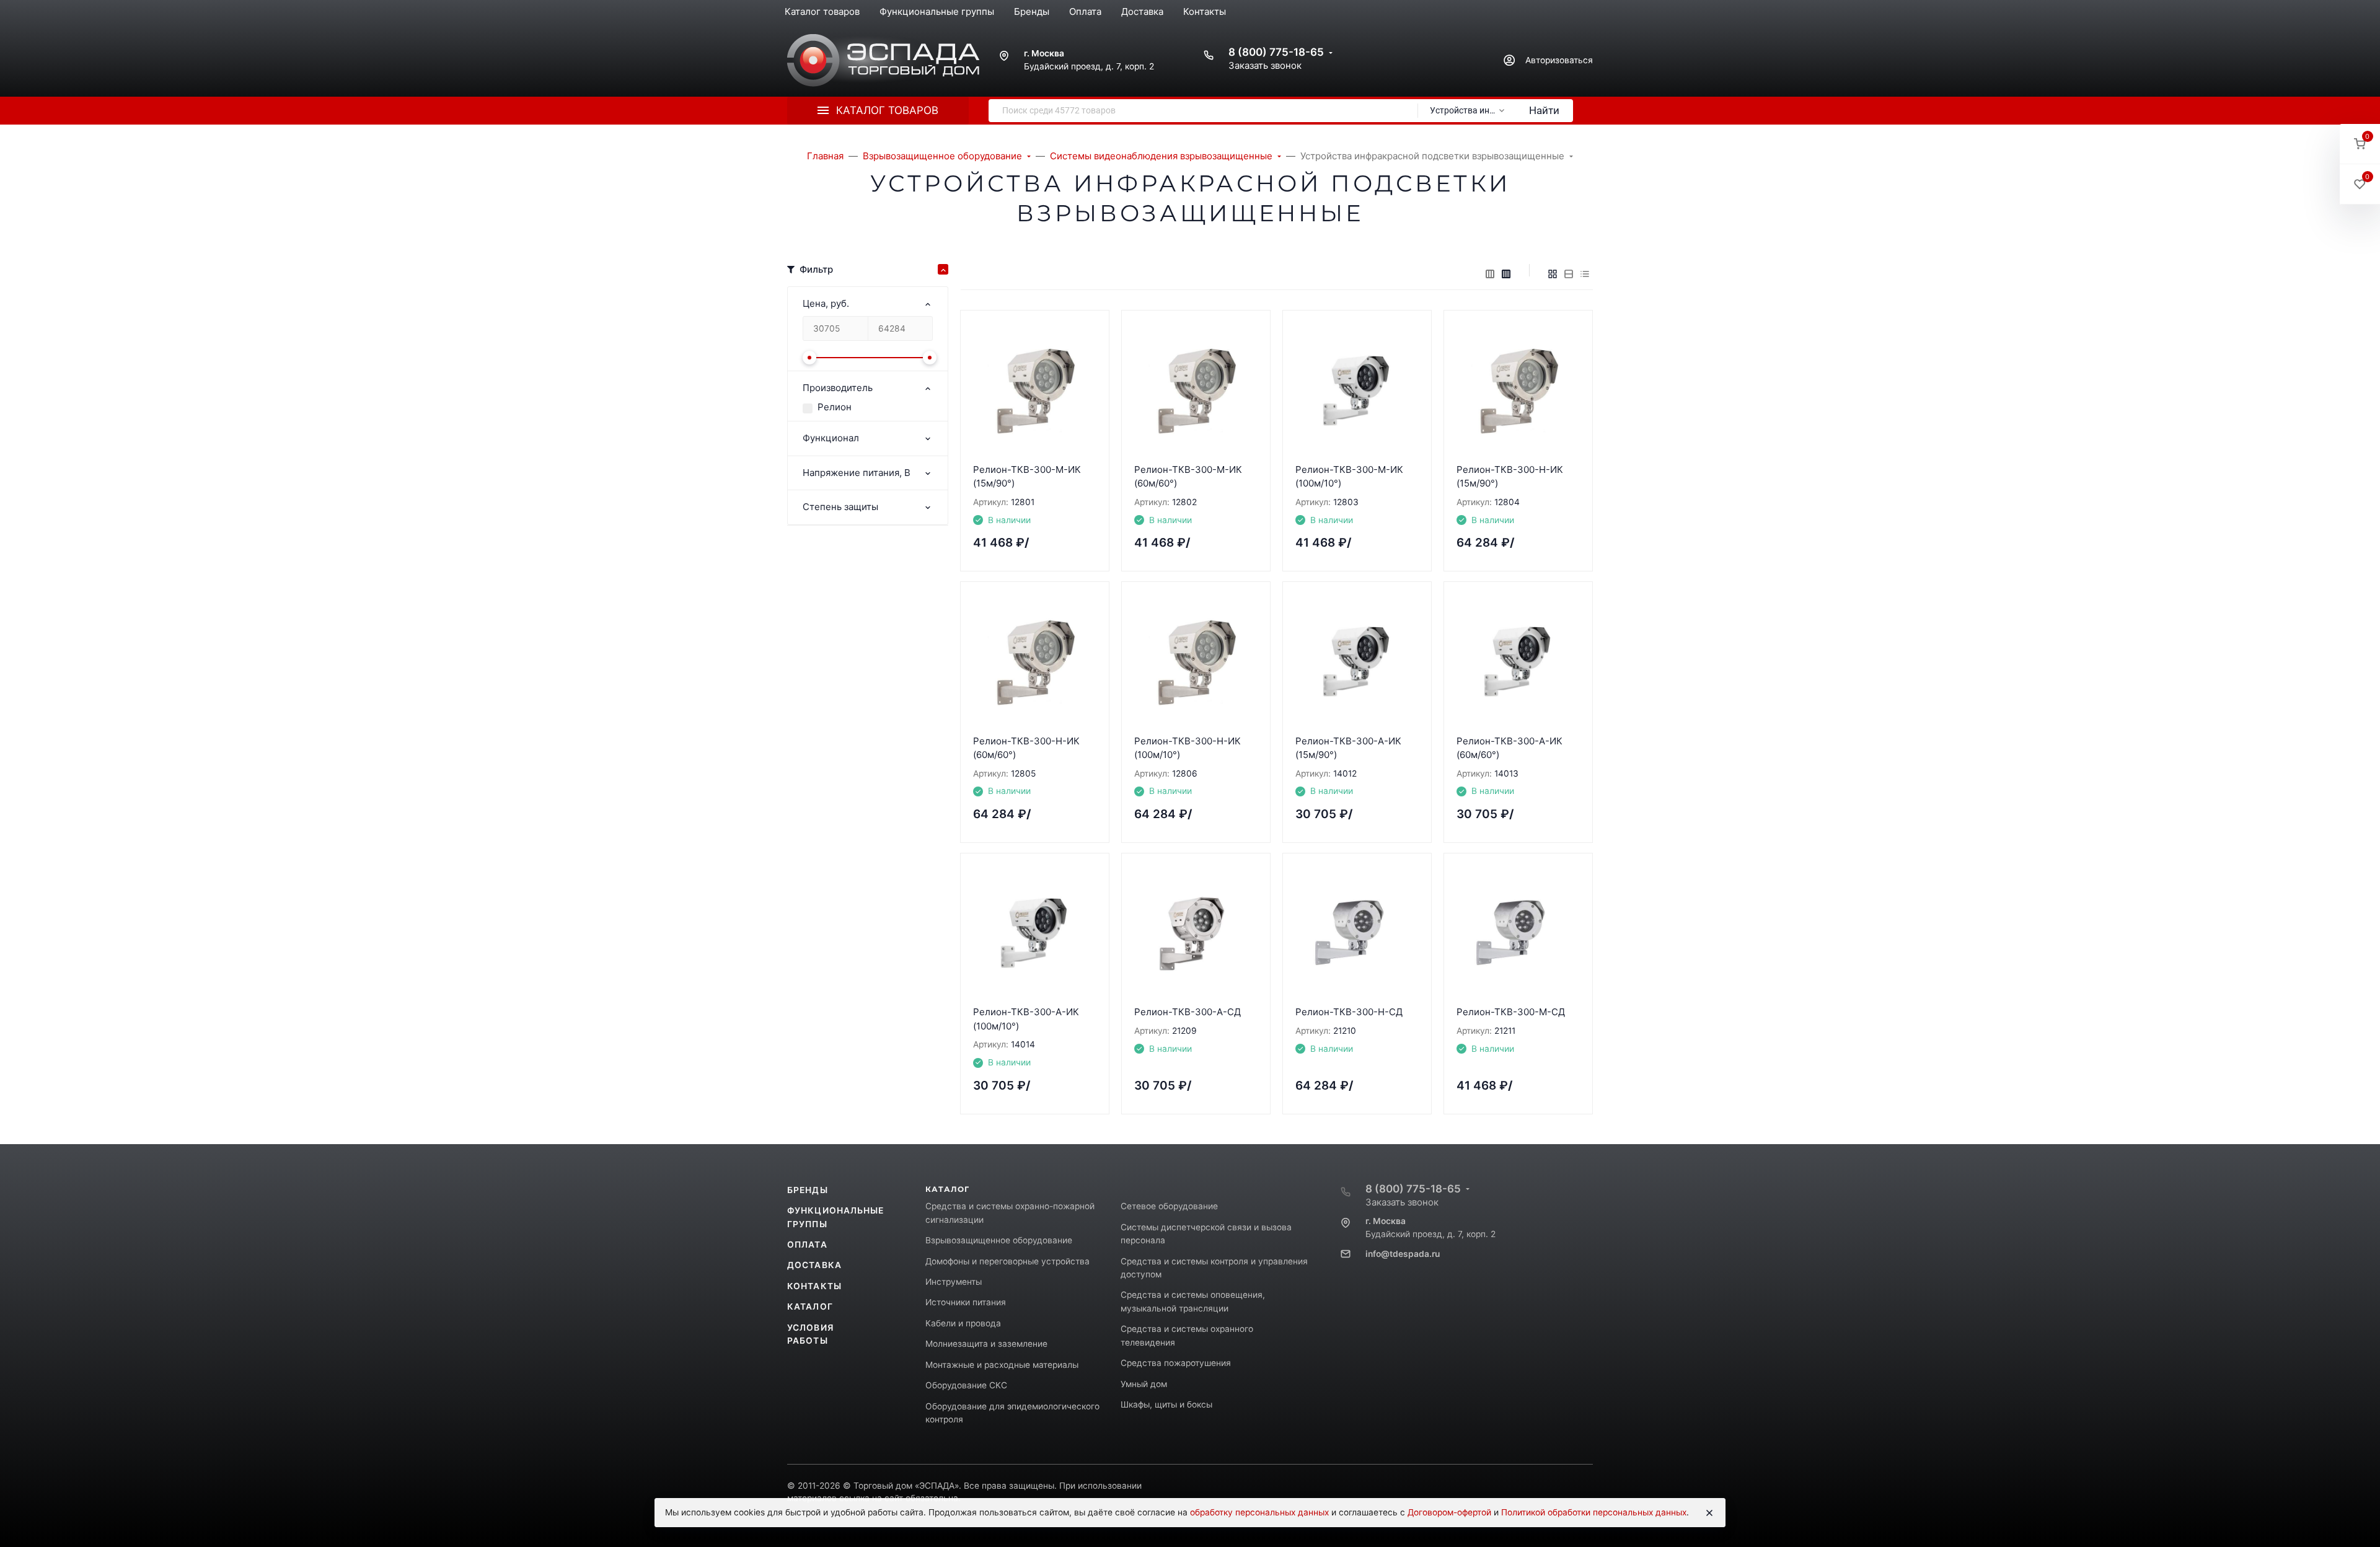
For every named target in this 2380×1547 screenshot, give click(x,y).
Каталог (810, 1307)
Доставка (814, 1265)
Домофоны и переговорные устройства (1007, 1261)
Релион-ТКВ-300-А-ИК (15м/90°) (1348, 748)
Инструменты (954, 1282)
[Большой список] (1506, 274)
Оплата (807, 1245)
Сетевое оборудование (1169, 1206)
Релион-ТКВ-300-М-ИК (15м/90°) (1027, 477)
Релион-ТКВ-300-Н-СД (1349, 1012)
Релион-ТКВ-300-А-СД (1188, 1012)
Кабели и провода (963, 1323)
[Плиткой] (1553, 274)
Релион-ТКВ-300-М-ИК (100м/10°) (1349, 477)
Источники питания (966, 1302)
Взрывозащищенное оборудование (999, 1240)
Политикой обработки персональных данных (1594, 1512)
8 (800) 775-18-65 (1276, 52)
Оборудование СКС (966, 1385)
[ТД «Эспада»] (883, 60)
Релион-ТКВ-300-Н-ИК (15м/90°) (1510, 477)
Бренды (808, 1190)
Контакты (814, 1286)
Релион (835, 407)
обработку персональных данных (1259, 1512)
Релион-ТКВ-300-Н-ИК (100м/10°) (1188, 748)
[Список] (1569, 274)
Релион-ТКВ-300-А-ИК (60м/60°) (1510, 748)
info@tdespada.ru (1403, 1254)
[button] (2360, 144)
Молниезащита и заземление (986, 1344)
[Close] (1709, 1513)
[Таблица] (1585, 274)
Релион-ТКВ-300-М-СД (1511, 1012)
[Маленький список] (1490, 274)
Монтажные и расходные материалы (1002, 1365)
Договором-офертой (1449, 1512)
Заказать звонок (1265, 65)
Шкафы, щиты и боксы (1166, 1404)
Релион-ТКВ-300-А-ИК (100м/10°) (1026, 1019)
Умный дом (1144, 1384)
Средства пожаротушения (1176, 1363)
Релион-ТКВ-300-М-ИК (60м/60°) (1188, 477)
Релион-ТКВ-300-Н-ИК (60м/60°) (1026, 748)
